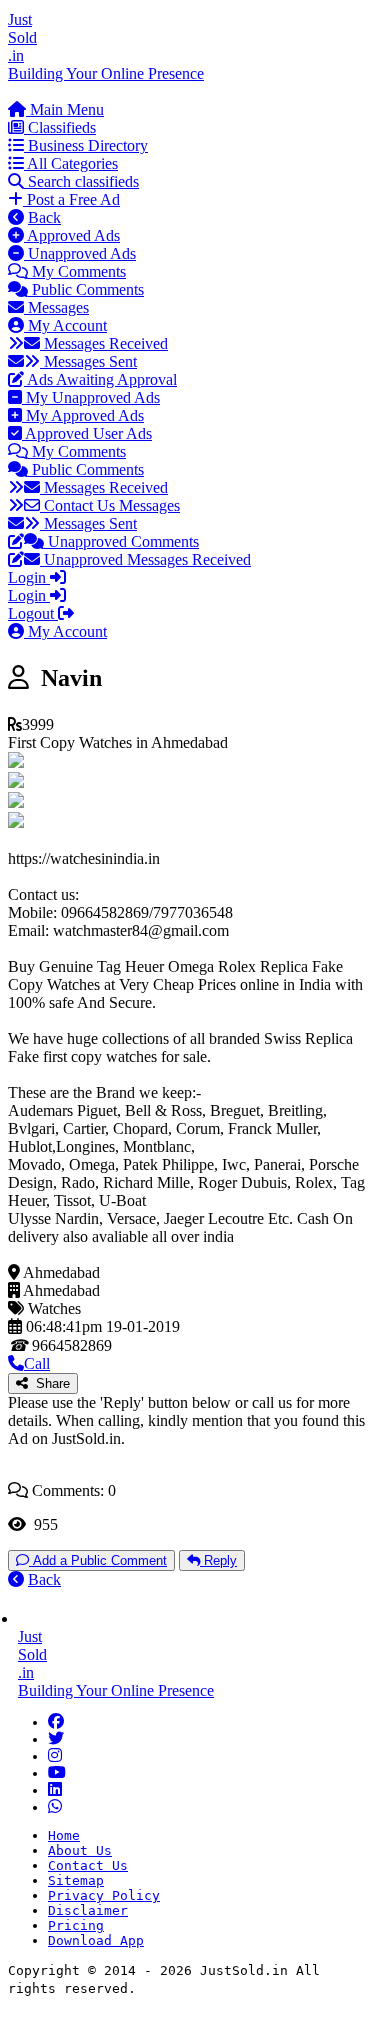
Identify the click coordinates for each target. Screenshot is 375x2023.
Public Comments (86, 289)
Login (29, 577)
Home (64, 1835)
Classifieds (60, 127)
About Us (80, 1850)
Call (37, 1363)
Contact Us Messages (110, 505)
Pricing (76, 1925)
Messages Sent (88, 361)
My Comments (77, 271)
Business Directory (86, 145)
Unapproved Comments (121, 541)
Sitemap (76, 1880)
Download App (96, 1940)
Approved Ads (72, 235)
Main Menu (65, 109)
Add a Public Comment (98, 1560)
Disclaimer (88, 1910)
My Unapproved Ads (91, 397)
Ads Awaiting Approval (100, 379)
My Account (65, 325)
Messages (56, 307)
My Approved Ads (83, 415)
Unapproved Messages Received (145, 559)
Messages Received (104, 343)
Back (44, 217)
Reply (218, 1560)
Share (49, 1383)
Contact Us (88, 1865)
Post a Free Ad (71, 199)
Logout (33, 613)
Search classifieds (81, 181)
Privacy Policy (104, 1895)
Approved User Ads (87, 433)
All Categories (71, 163)
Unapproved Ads (80, 253)
